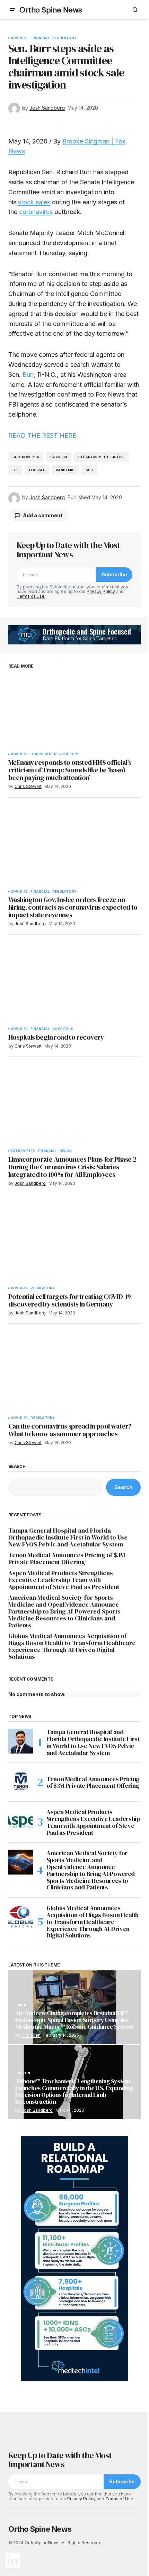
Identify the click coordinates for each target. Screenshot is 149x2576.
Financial (40, 38)
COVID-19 (19, 38)
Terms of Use (31, 596)
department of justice (102, 457)
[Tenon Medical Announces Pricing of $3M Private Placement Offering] (21, 1782)
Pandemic (65, 470)
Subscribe (114, 574)
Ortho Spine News (51, 10)
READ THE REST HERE (42, 435)
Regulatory (64, 38)
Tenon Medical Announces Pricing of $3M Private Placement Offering (67, 1559)
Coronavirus (26, 457)
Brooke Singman (86, 141)
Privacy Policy (101, 591)
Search (17, 1467)
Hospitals (41, 754)
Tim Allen (31, 2035)
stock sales (34, 202)
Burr (27, 375)
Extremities (23, 1151)
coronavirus (36, 212)
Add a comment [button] (43, 515)
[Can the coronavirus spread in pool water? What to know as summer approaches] (74, 1375)
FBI (15, 470)
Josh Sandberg (37, 2110)
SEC (89, 470)
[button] (12, 10)
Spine (23, 2005)
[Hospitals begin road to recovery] (74, 986)
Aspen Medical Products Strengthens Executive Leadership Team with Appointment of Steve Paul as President (64, 1580)
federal (37, 470)
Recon (66, 1151)
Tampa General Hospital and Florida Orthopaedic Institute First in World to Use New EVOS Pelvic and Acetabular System (68, 1537)
